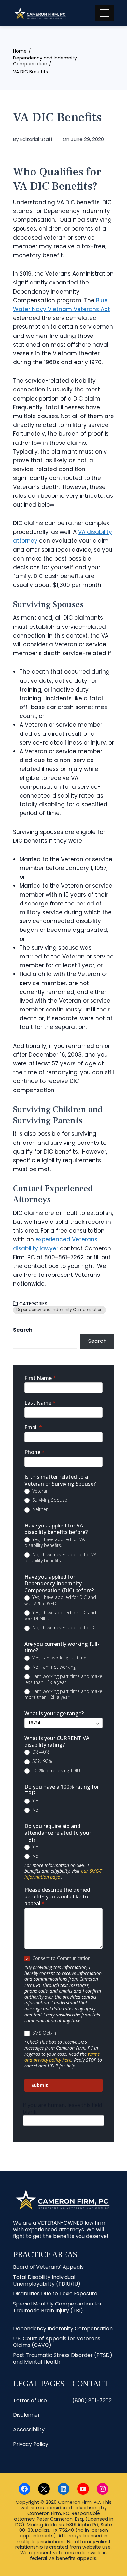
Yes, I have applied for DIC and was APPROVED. (60, 1600)
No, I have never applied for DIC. (65, 1628)
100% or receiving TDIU (56, 1771)
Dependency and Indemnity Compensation (59, 1310)
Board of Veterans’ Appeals (48, 2267)
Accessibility (29, 2430)
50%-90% (42, 1761)
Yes (35, 1801)
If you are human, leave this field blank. (62, 2108)
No (35, 1810)
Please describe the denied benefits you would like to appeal (57, 1897)
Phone (35, 1452)
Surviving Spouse (49, 1500)
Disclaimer (27, 2415)
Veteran (40, 1491)
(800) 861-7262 (92, 2401)
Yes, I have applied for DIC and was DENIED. (60, 1616)
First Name (40, 1378)
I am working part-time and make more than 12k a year (63, 1694)
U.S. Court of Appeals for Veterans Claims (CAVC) (57, 2342)
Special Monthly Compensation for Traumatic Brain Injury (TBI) (57, 2307)
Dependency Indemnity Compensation (63, 2328)
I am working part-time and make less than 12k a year (63, 1679)
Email (33, 1427)
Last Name (40, 1403)
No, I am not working (53, 1667)
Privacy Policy (31, 2444)
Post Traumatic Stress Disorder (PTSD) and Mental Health (63, 2358)
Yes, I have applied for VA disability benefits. (55, 1542)
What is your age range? (54, 1714)
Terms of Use (30, 2401)
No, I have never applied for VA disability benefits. (60, 1558)
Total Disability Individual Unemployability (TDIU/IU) (47, 2280)
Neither (39, 1509)
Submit (40, 2085)
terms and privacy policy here (62, 2057)
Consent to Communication (61, 1958)
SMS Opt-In (43, 2033)
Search (23, 1330)
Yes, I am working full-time (59, 1658)
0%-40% (40, 1752)
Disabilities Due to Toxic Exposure (55, 2294)
